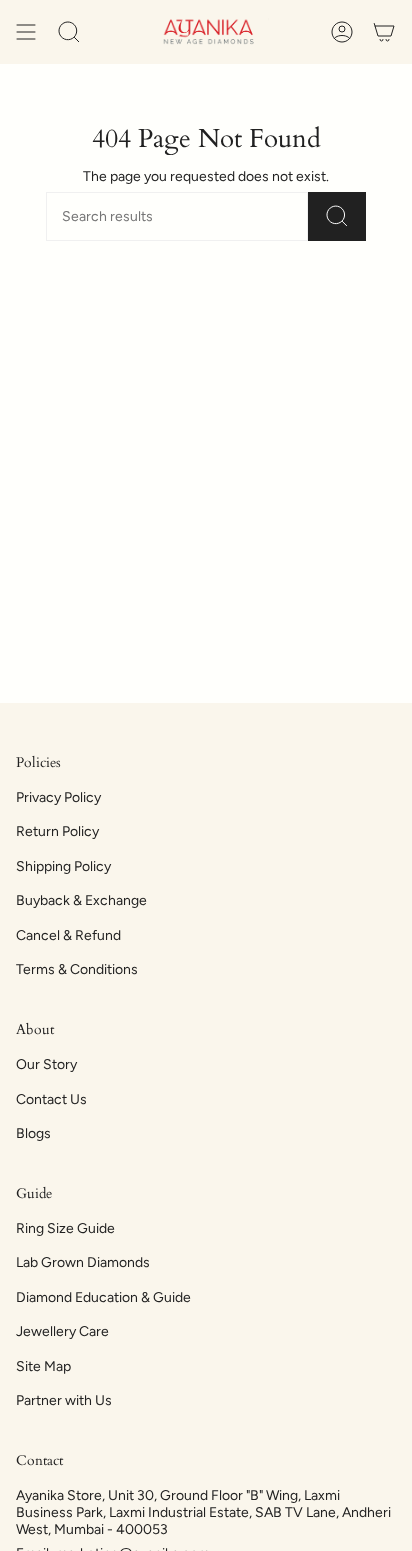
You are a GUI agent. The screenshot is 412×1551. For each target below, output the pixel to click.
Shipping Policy (63, 866)
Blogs (33, 1133)
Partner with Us (64, 1400)
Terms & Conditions (77, 969)
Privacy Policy (58, 797)
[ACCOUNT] (342, 32)
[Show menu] (26, 32)
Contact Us (51, 1099)
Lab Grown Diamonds (83, 1262)
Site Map (43, 1366)
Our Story (46, 1064)
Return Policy (57, 831)
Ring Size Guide (65, 1228)
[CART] (384, 32)
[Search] (337, 216)
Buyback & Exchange (81, 900)
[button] (69, 32)
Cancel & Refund (68, 935)
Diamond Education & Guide (103, 1297)
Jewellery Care (62, 1331)
